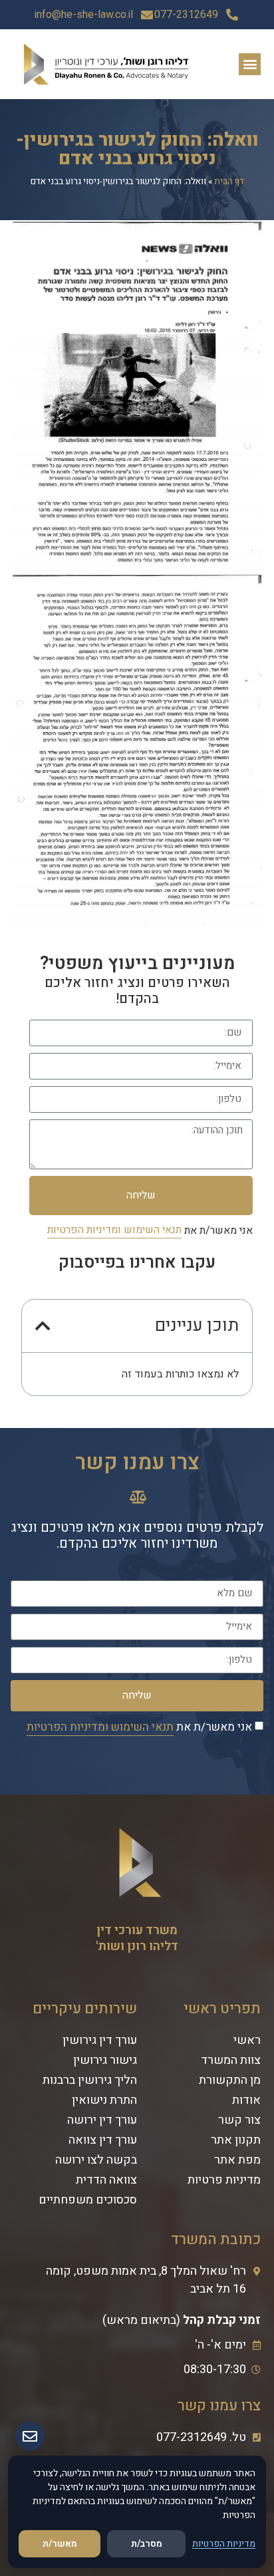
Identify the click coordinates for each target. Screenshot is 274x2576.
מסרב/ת (147, 2544)
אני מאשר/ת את (150, 1230)
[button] (250, 64)
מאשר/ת (60, 2544)
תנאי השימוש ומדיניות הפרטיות (114, 1230)
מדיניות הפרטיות (224, 2544)
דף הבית (229, 182)
